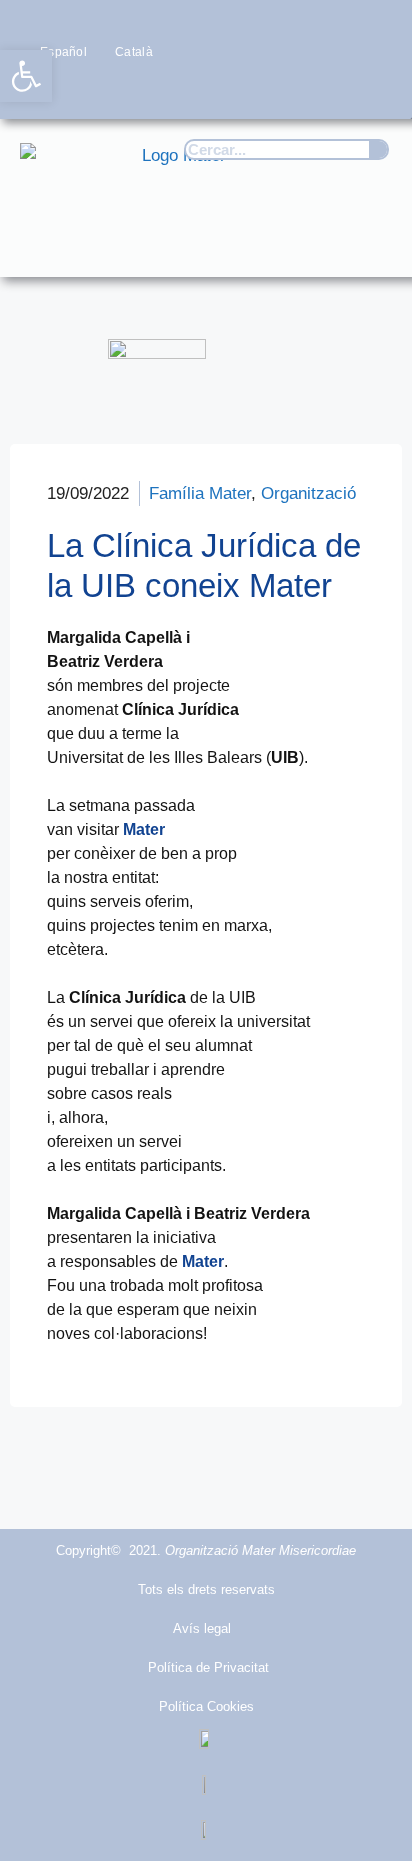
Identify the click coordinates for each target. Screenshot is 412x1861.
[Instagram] (293, 89)
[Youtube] (333, 89)
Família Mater (200, 493)
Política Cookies (206, 1706)
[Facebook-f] (215, 89)
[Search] (378, 149)
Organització (308, 493)
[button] (368, 242)
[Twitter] (254, 89)
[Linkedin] (372, 89)
